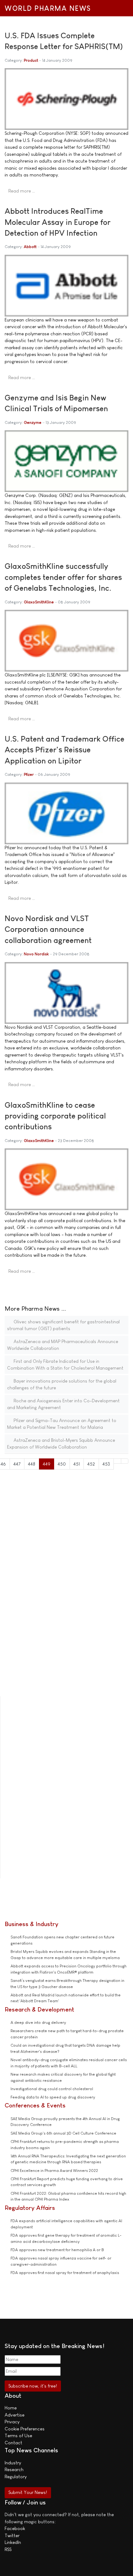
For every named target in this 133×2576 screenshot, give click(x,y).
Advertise (15, 2415)
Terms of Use (18, 2435)
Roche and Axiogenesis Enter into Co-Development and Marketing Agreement (63, 1404)
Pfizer (29, 774)
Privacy (12, 2422)
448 (32, 1464)
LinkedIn (13, 2542)
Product (31, 60)
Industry (13, 2463)
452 (91, 1464)
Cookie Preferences (25, 2429)
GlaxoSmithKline (39, 602)
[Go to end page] (125, 1461)
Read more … (22, 191)
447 (17, 1464)
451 (77, 1464)
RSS (8, 2549)
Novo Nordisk (36, 954)
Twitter (12, 2535)
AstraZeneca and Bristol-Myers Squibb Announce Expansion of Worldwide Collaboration (61, 1444)
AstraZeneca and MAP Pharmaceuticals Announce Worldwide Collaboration (63, 1345)
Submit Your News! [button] (28, 2492)
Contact (13, 2443)
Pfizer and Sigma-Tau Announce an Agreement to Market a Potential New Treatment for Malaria (62, 1424)
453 (106, 1464)
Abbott (30, 247)
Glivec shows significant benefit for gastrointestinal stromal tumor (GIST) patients (63, 1325)
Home (11, 2408)
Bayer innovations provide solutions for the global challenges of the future (62, 1384)
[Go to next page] (117, 1461)
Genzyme (33, 422)
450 (62, 1464)
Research (14, 2469)
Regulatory (16, 2477)
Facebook (15, 2528)
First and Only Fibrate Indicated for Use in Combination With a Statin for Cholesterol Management (65, 1365)
